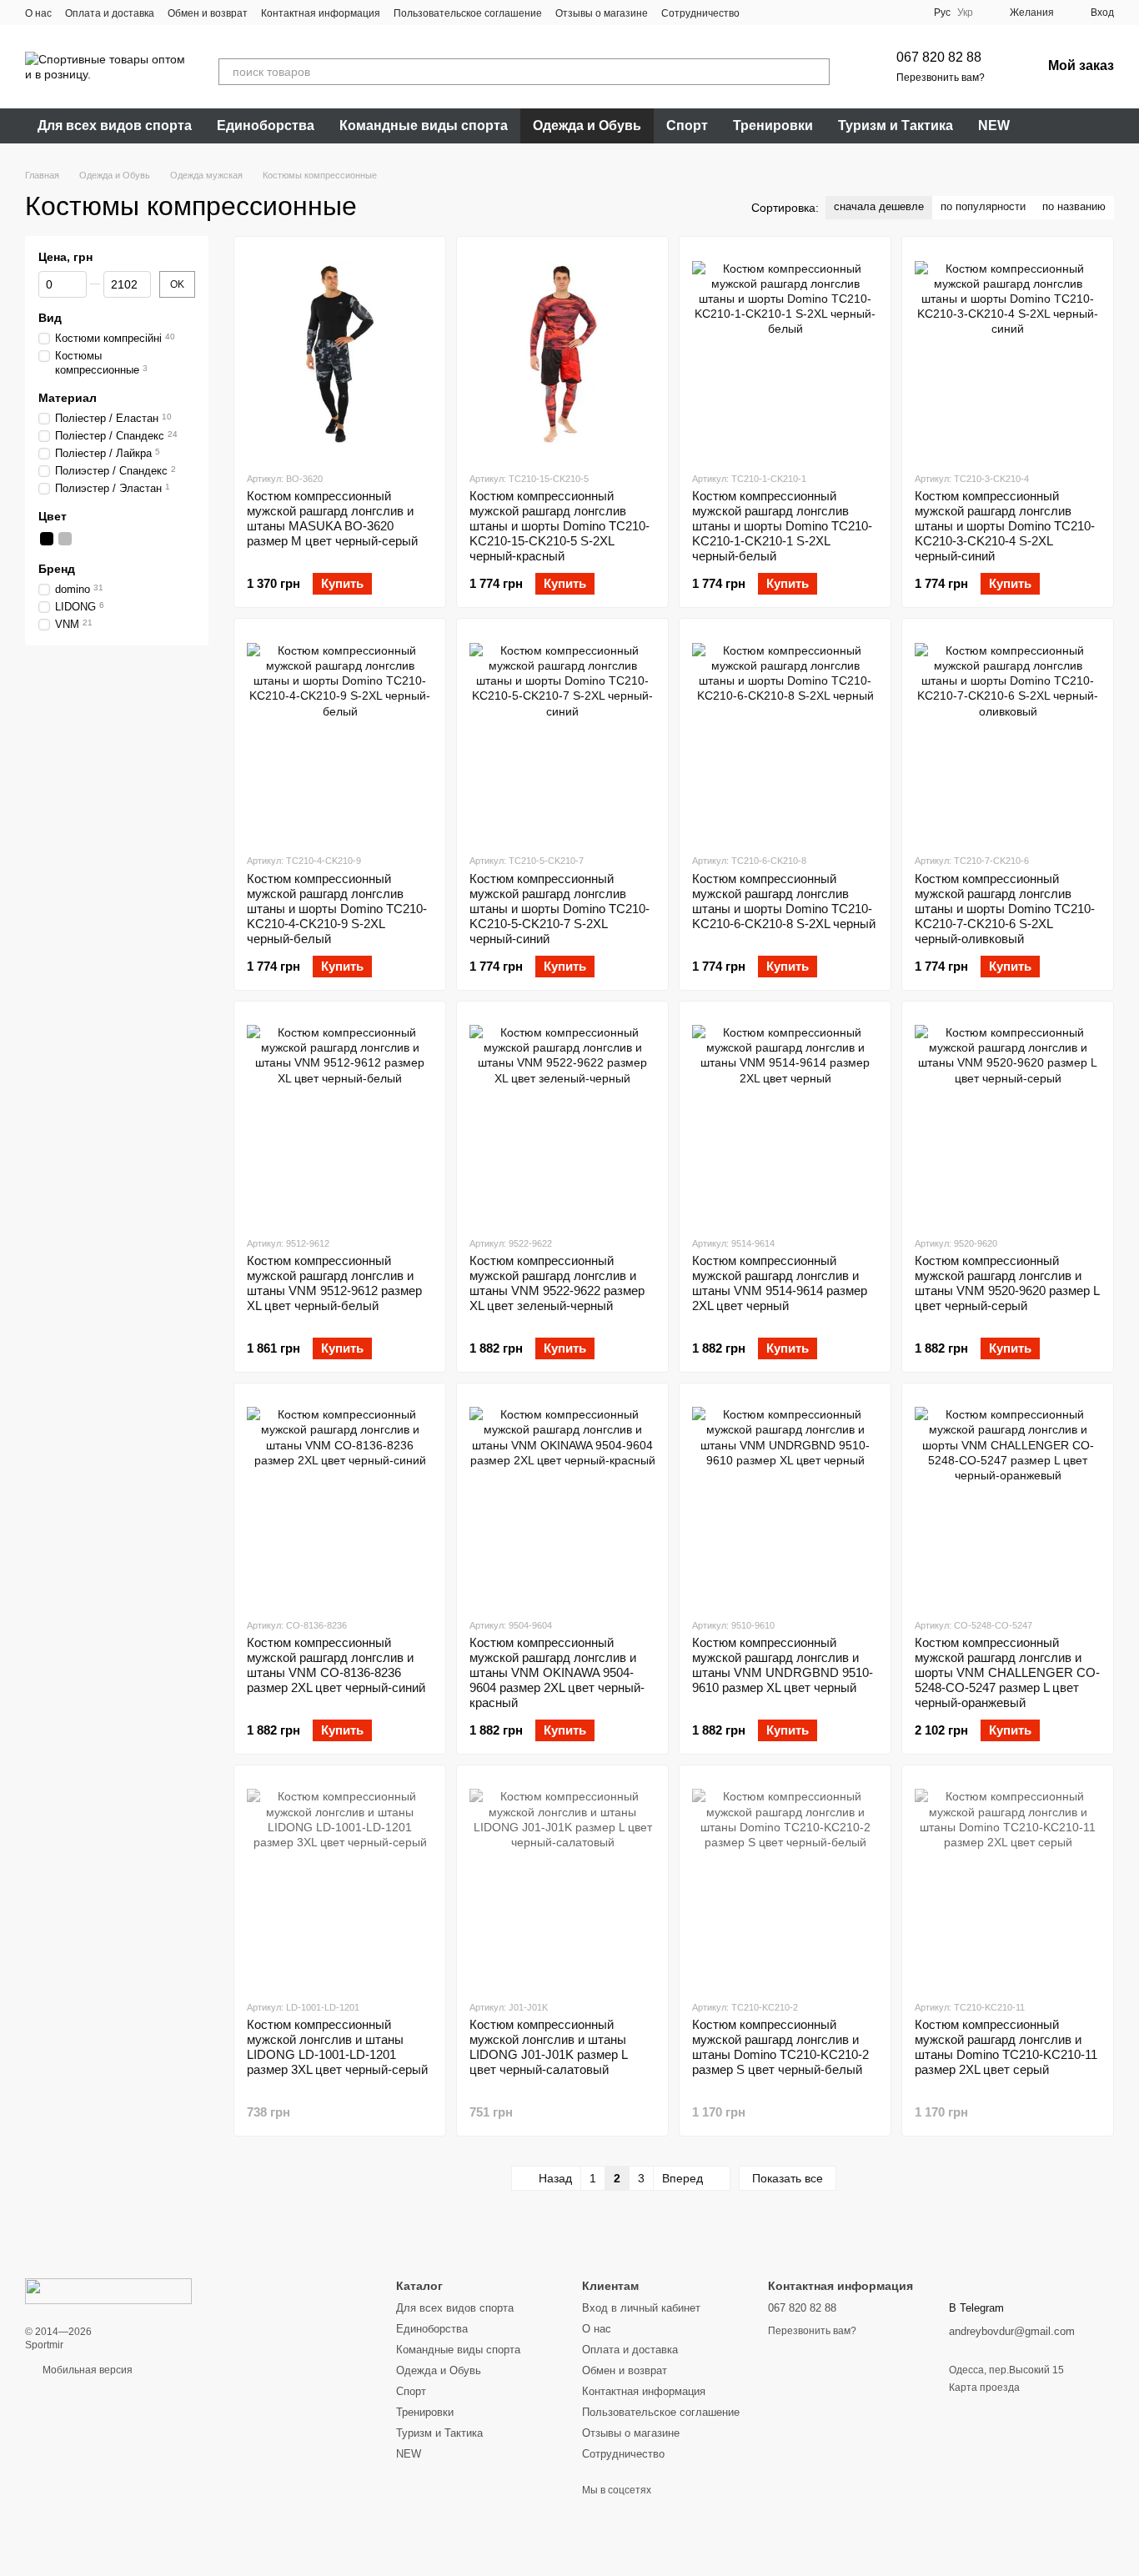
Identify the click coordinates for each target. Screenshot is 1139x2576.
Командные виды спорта (424, 126)
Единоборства (266, 126)
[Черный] (47, 539)
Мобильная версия (86, 2370)
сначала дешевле (879, 206)
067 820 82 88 (939, 57)
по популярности (983, 206)
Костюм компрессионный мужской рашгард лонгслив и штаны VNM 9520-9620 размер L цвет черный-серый (1007, 1283)
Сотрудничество (700, 13)
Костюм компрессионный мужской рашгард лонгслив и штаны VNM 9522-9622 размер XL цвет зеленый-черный (557, 1283)
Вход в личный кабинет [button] (641, 2308)
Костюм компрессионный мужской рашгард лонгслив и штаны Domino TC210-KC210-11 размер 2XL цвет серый (1006, 2047)
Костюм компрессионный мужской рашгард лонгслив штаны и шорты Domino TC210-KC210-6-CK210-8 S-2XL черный (784, 901)
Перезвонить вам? (941, 78)
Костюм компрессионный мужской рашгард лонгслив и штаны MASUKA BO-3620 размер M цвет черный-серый (332, 518)
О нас (38, 13)
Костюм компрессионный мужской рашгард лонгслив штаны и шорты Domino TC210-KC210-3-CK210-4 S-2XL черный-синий (1005, 526)
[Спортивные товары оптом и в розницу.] (108, 2291)
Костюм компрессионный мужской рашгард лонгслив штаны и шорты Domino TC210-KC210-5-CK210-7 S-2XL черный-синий (559, 909)
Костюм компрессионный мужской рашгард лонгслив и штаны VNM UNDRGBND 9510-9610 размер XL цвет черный (783, 1665)
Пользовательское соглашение (468, 13)
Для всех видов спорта (115, 126)
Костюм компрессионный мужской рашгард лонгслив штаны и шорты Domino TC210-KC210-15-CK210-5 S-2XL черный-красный (559, 526)
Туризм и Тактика (896, 126)
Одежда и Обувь (587, 126)
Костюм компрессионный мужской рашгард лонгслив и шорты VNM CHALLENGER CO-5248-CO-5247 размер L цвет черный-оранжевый (1007, 1672)
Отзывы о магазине (602, 13)
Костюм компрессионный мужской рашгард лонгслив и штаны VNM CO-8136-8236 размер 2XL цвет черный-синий (336, 1665)
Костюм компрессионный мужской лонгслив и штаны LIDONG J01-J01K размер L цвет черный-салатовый (548, 2047)
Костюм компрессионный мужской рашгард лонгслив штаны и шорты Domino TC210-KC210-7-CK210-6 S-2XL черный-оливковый (1005, 909)
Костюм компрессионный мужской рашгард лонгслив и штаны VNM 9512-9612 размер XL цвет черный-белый (334, 1283)
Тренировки (773, 126)
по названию (1074, 206)
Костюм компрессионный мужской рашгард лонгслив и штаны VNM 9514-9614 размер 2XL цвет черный (780, 1283)
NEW (994, 126)
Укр (965, 13)
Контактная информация (321, 13)
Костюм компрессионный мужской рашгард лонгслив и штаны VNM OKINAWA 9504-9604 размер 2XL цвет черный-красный (557, 1672)
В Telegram (976, 2308)
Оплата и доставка (110, 13)
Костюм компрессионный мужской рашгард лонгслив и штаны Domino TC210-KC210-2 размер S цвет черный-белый (780, 2047)
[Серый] (65, 539)
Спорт (687, 126)
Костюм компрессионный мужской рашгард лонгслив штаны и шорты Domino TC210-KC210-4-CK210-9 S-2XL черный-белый (337, 909)
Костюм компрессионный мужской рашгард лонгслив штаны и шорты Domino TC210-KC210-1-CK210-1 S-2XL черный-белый (782, 526)
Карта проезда (984, 2388)
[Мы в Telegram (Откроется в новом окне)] (823, 13)
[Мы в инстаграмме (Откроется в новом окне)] (803, 13)
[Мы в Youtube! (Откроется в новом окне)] (783, 13)
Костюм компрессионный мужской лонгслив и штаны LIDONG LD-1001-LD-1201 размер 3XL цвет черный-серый (337, 2047)
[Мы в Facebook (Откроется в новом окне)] (763, 13)
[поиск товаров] (816, 72)
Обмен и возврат (208, 13)
